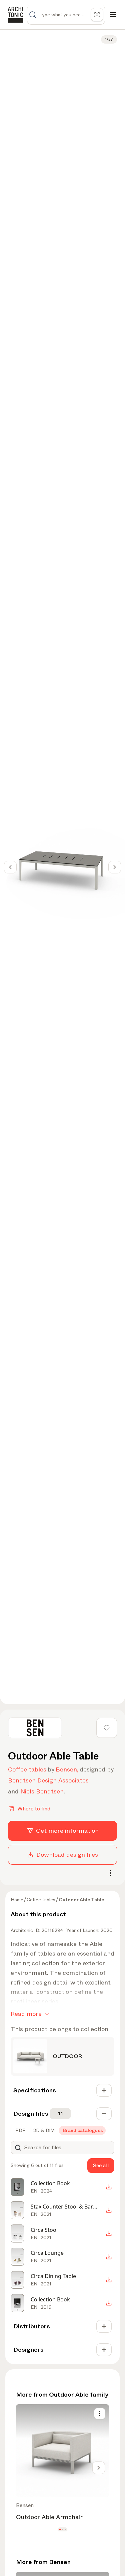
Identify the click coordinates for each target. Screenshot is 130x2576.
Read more (26, 2014)
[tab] (20, 2130)
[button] (60, 2529)
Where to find (34, 1809)
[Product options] (100, 2414)
